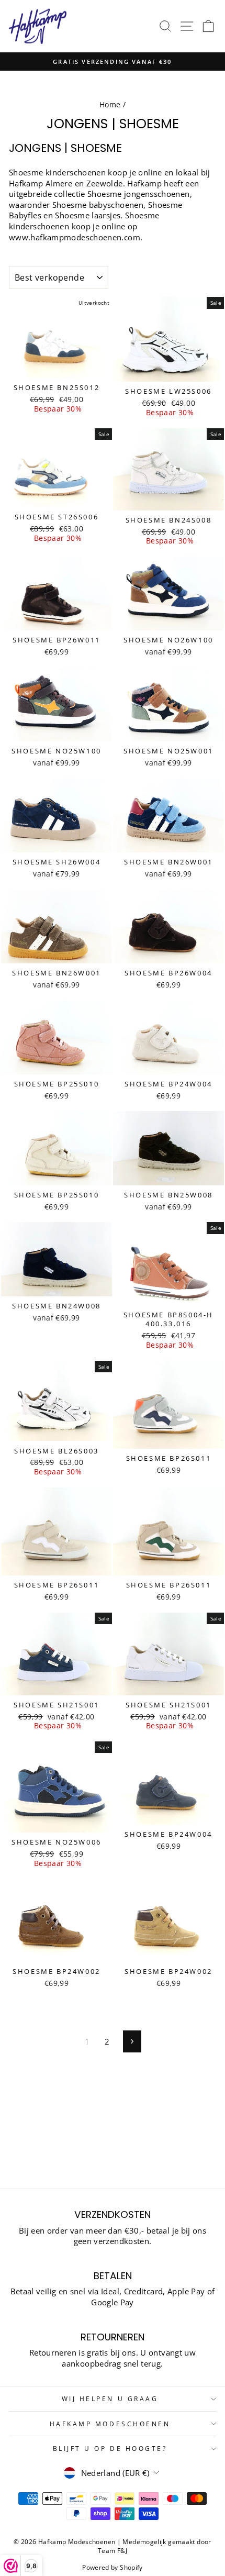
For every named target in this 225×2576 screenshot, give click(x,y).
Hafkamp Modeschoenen (110, 2424)
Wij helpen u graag (110, 2399)
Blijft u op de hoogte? (110, 2448)
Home (110, 104)
